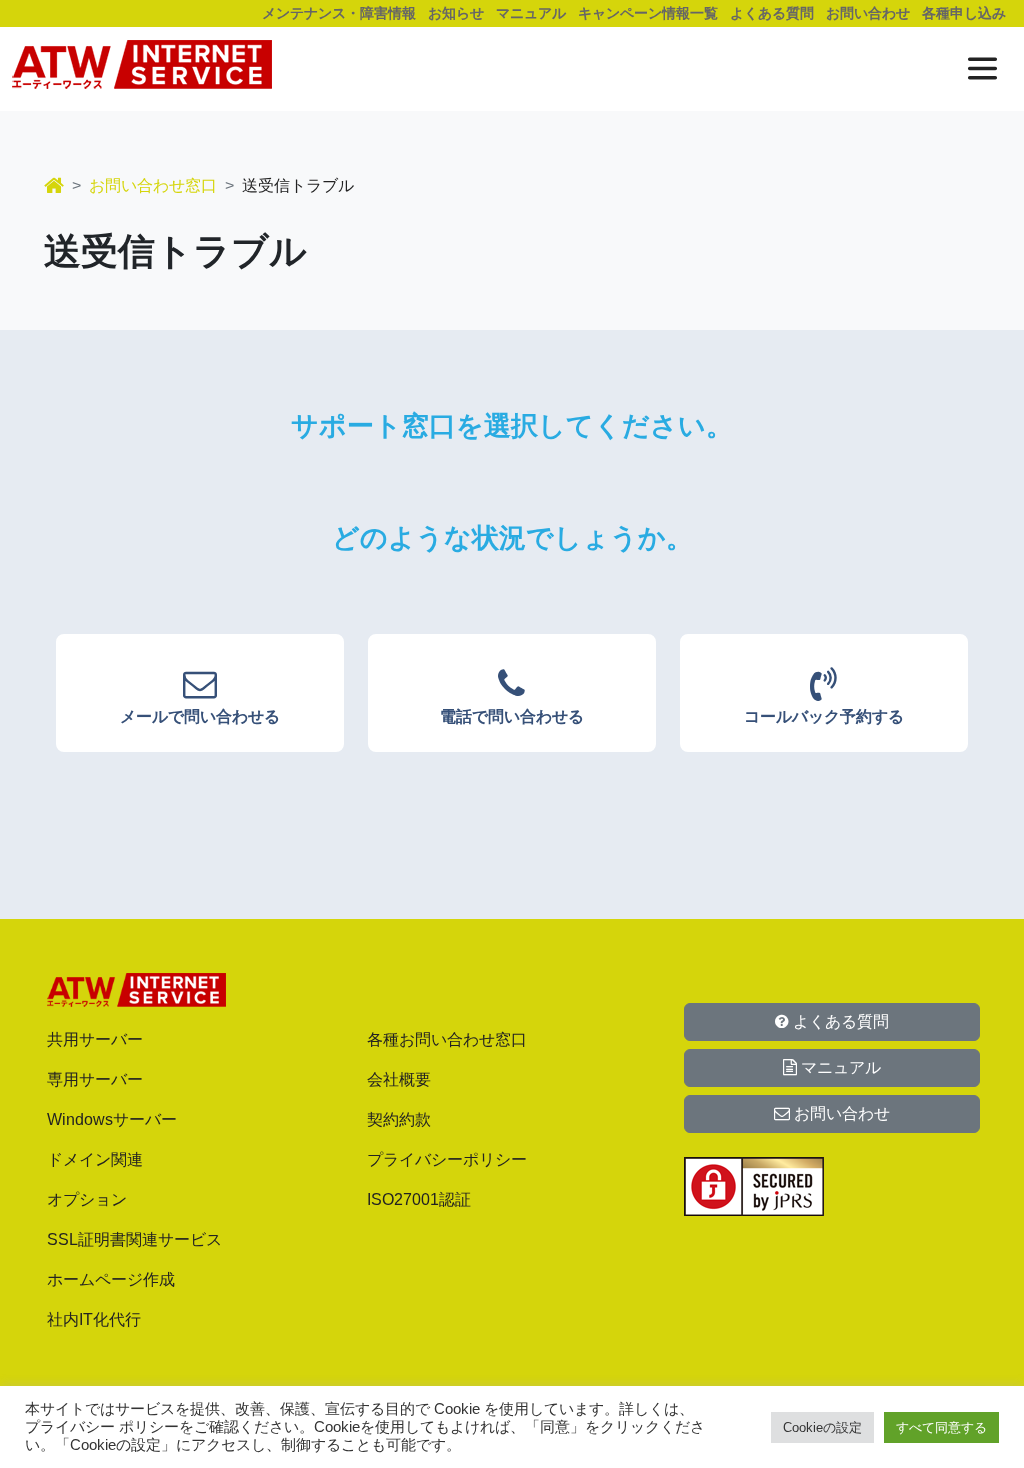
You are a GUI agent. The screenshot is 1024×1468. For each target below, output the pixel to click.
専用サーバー (95, 1079)
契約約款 (399, 1119)
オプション (87, 1199)
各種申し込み (964, 13)
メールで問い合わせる (200, 716)
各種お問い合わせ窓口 (447, 1039)
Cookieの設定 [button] (822, 1427)
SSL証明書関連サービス (134, 1239)
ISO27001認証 (419, 1199)
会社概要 (399, 1079)
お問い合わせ (868, 13)
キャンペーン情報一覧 (648, 13)
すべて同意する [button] (941, 1427)
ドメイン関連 (95, 1159)
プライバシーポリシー (447, 1159)
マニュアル (531, 13)
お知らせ (456, 13)
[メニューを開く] (982, 68)
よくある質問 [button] (839, 1021)
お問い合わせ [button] (840, 1113)
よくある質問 (772, 13)
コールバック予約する (824, 716)
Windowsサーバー (112, 1119)
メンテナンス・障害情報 (339, 13)
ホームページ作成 (111, 1279)
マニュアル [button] (839, 1067)
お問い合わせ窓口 (153, 185)
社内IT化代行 (94, 1319)
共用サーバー (95, 1039)
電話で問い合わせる (512, 716)
